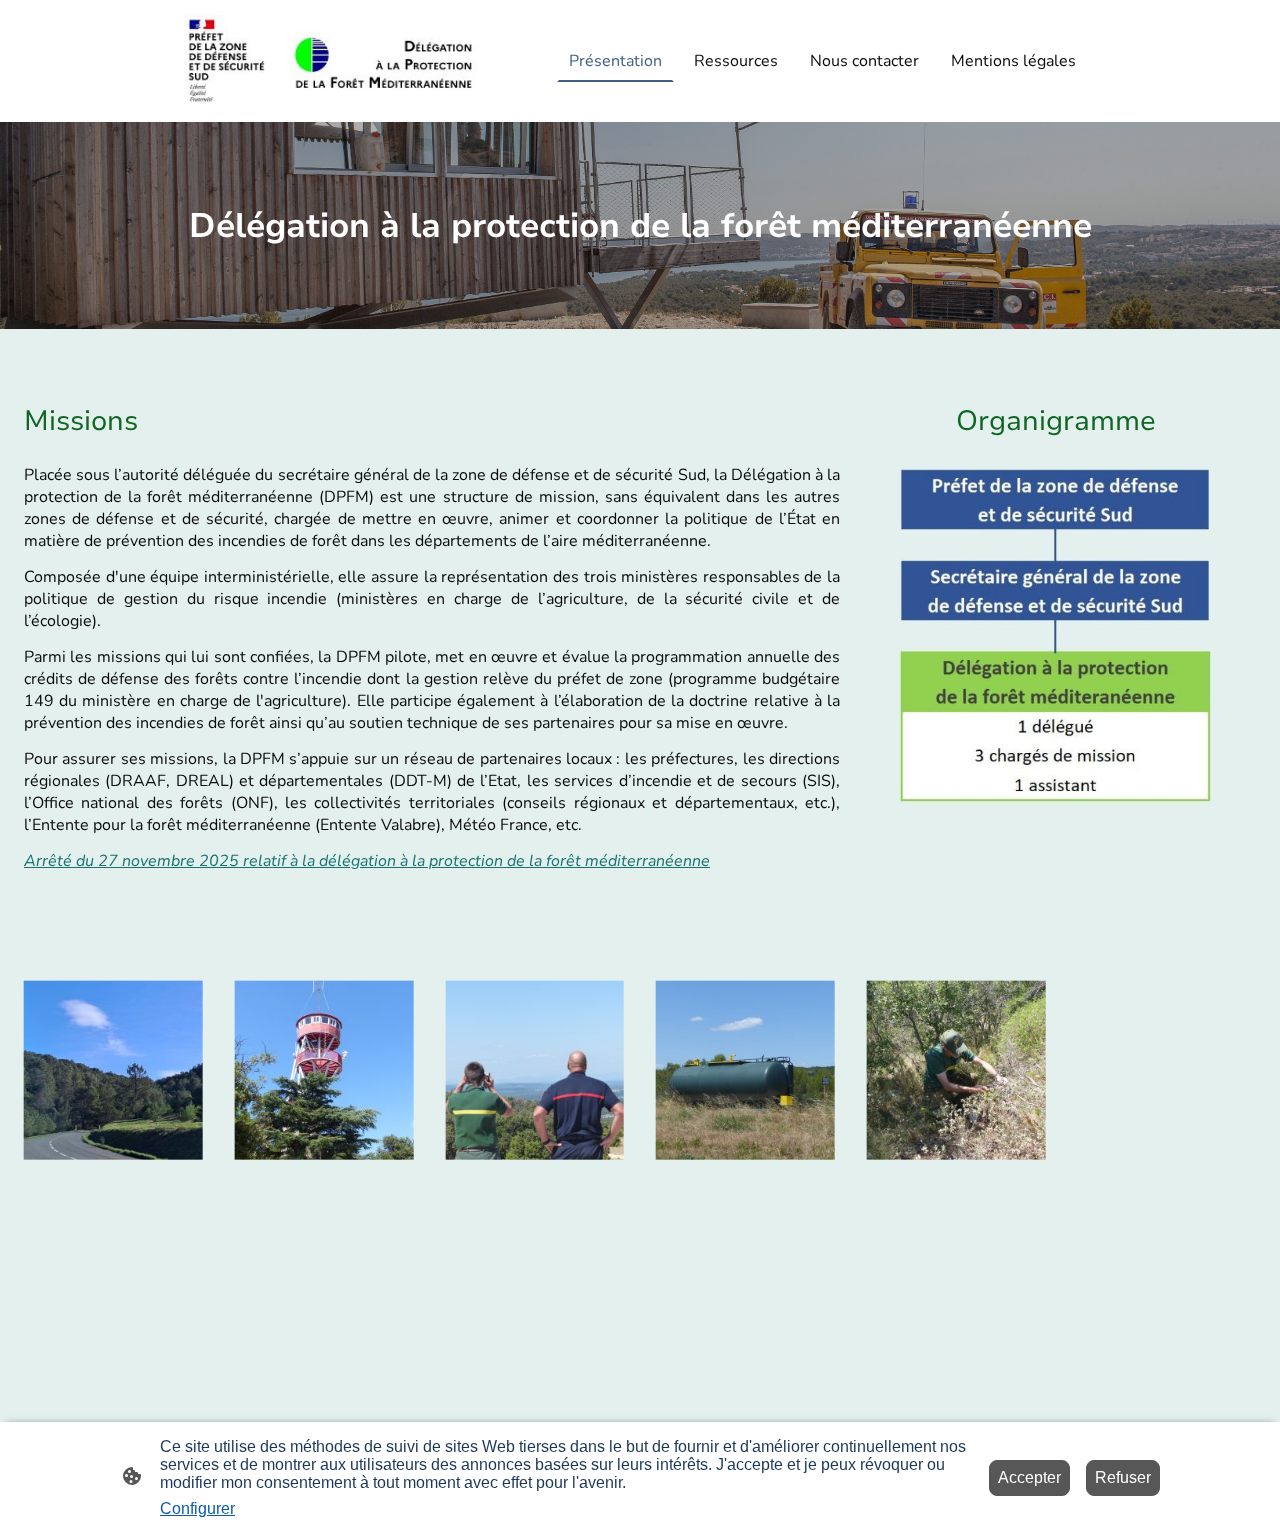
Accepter (1029, 1477)
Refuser (1123, 1477)
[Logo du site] (330, 61)
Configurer (197, 1508)
